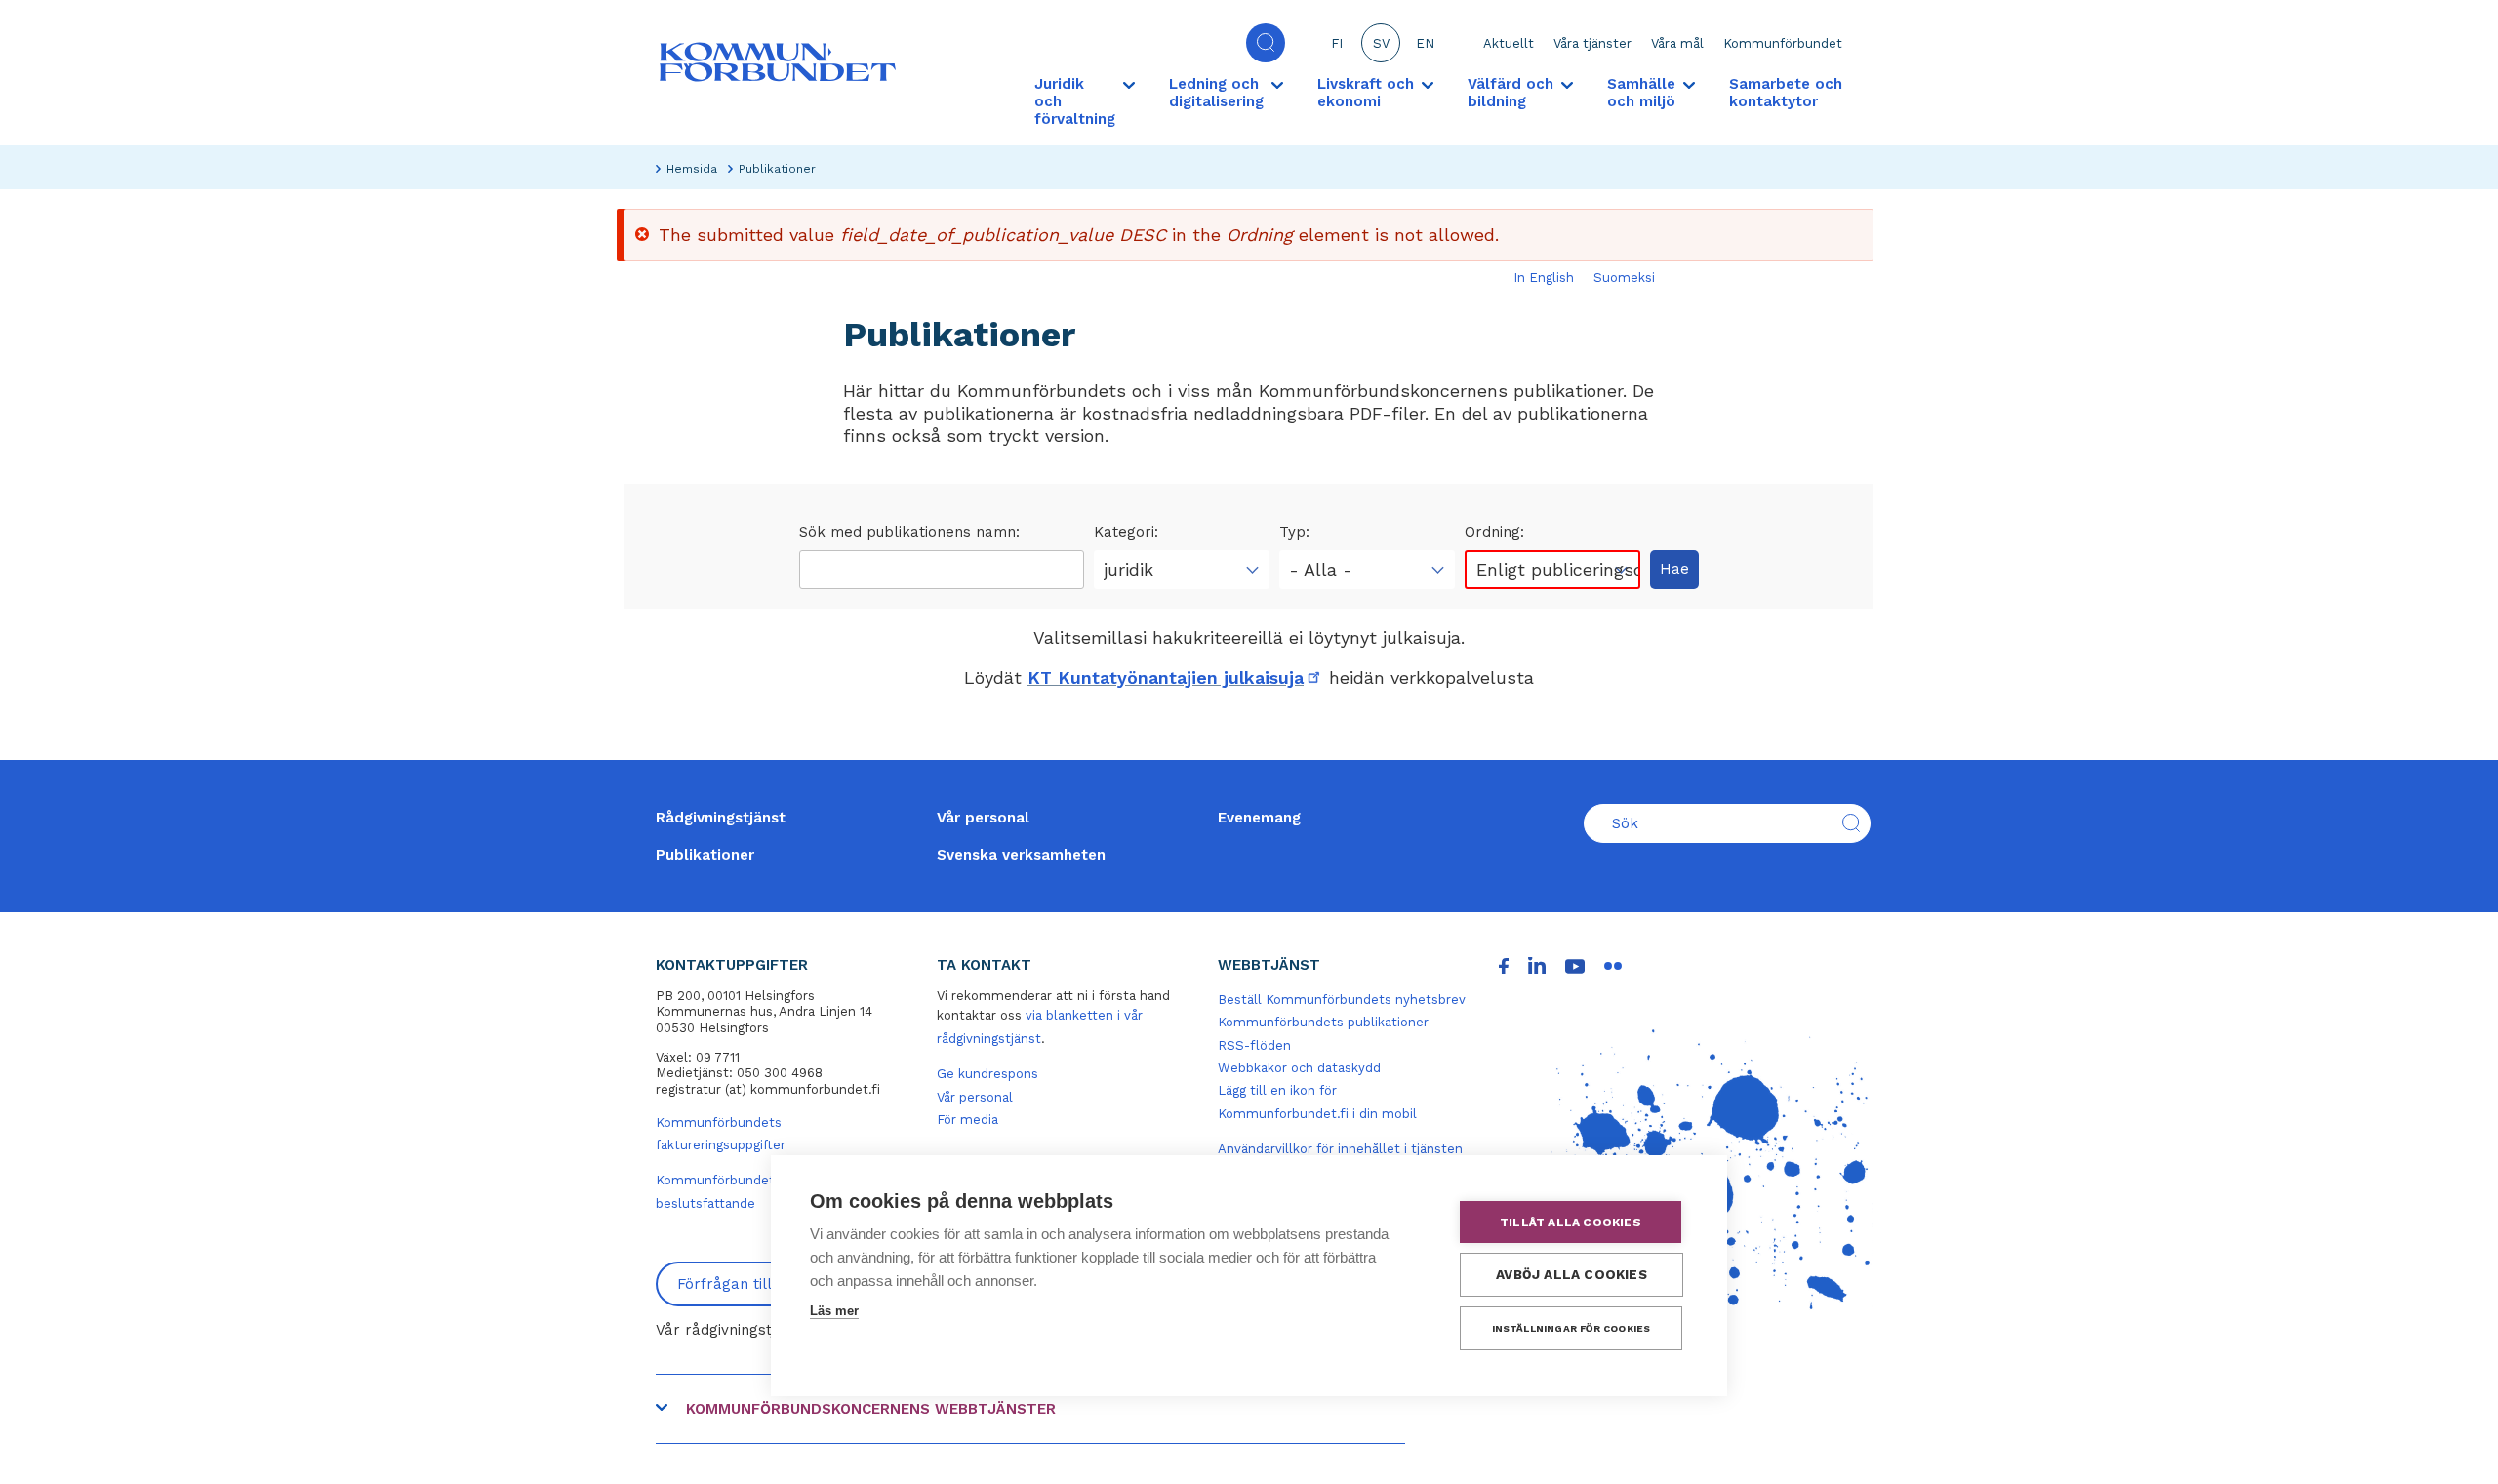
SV (1381, 43)
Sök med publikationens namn (907, 532)
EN (1425, 43)
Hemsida (692, 169)
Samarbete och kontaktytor (1786, 93)
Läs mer (834, 1311)
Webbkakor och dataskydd (1299, 1068)
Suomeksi (1624, 278)
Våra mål (1677, 43)
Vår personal (983, 818)
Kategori (1124, 532)
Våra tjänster (1592, 43)
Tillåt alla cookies (1571, 1223)
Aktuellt (1509, 43)
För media (967, 1120)
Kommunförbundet (1783, 43)
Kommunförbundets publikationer (1323, 1022)
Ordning (1492, 532)
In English (1544, 278)
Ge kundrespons (987, 1074)
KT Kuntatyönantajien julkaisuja (1175, 678)
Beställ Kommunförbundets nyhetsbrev (1342, 1000)
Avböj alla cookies (1571, 1274)
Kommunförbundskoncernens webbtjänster (871, 1409)
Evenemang (1259, 818)
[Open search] (1266, 43)
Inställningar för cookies (1571, 1328)
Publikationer (705, 855)
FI (1337, 43)
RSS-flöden (1254, 1045)
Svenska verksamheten (1021, 855)
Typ (1292, 532)
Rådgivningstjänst (721, 818)
